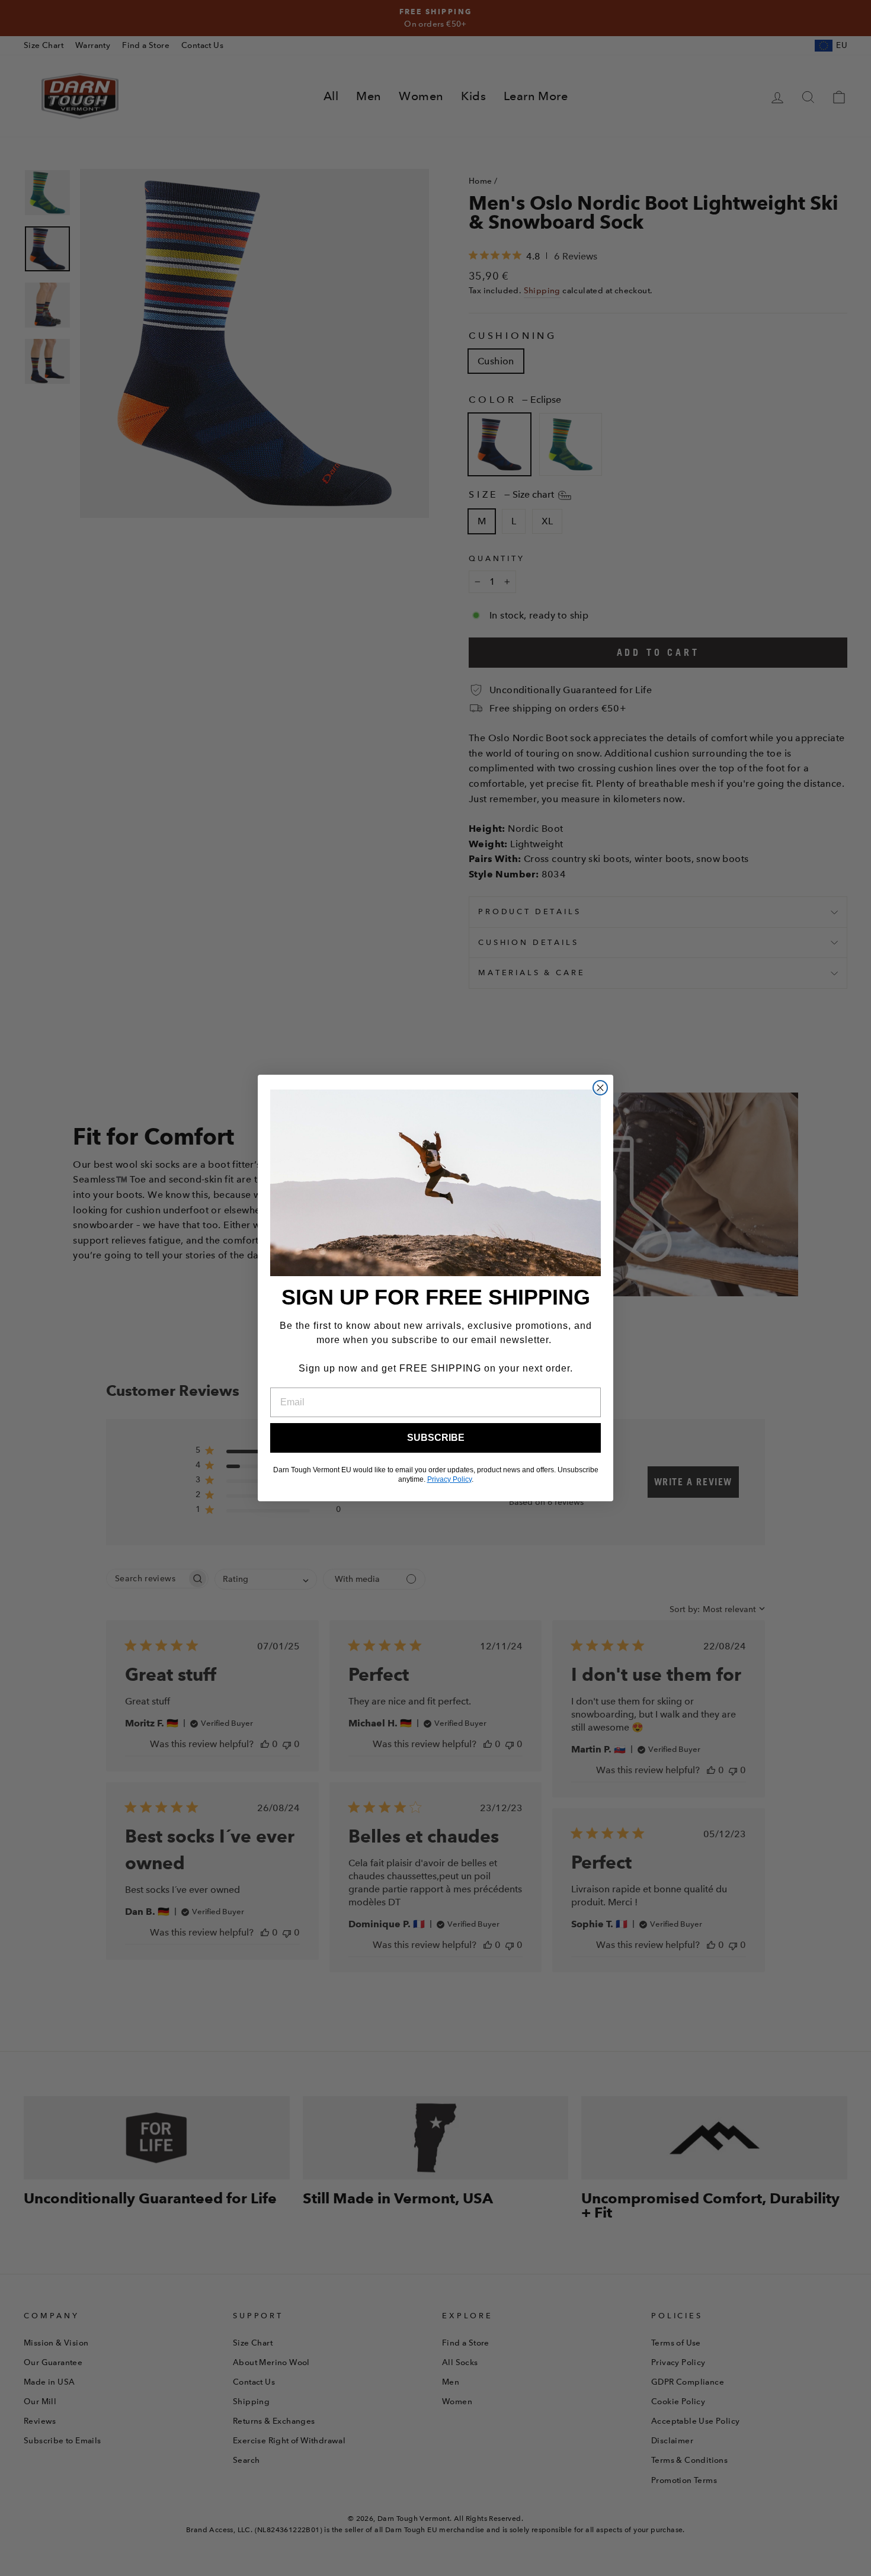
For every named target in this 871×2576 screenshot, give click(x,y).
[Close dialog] (600, 1088)
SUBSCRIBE (436, 1438)
